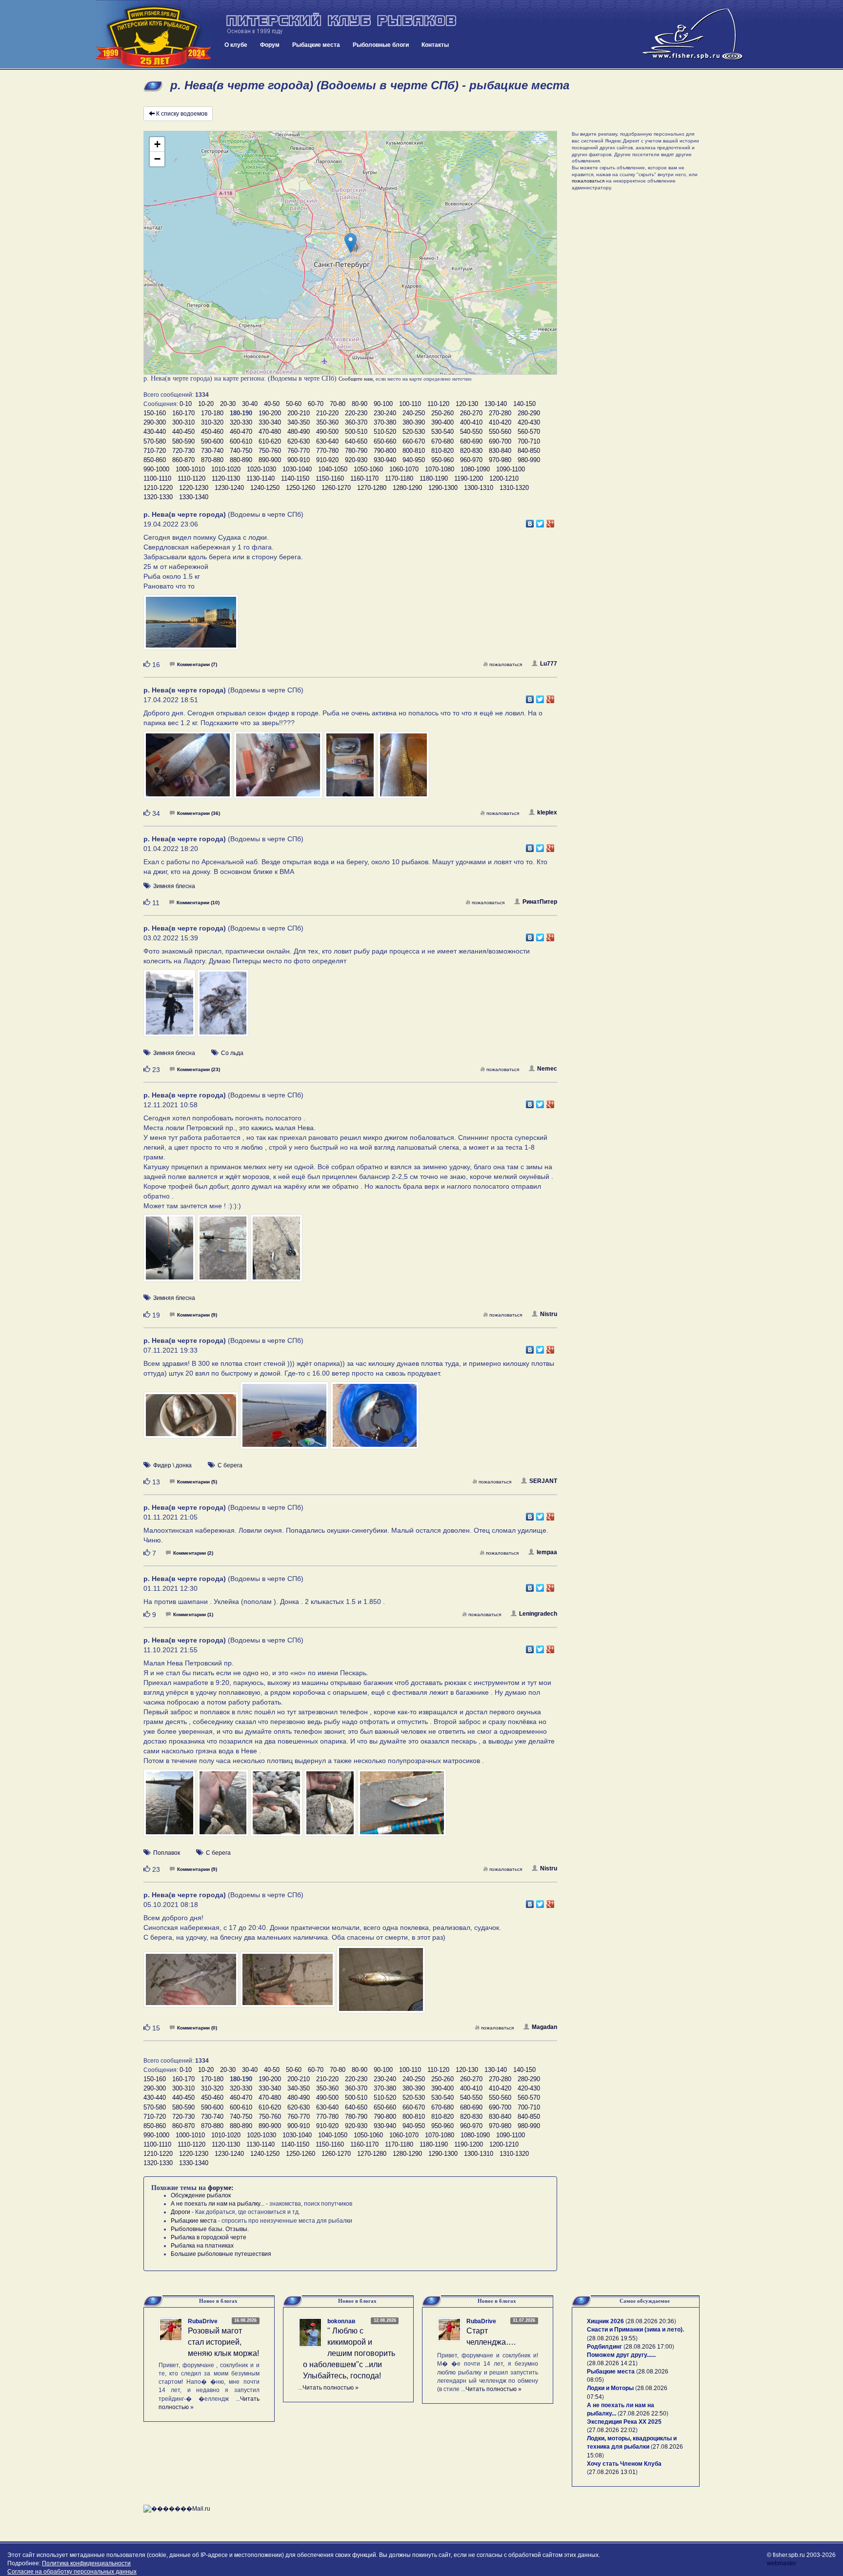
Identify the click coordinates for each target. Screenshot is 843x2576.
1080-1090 (475, 469)
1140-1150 (295, 478)
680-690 (471, 441)
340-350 (299, 422)
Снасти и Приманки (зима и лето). (635, 2330)
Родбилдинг (604, 2347)
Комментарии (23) (199, 1069)
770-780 (327, 451)
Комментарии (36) (199, 813)
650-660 (385, 441)
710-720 (155, 451)
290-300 (155, 422)
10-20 (206, 404)
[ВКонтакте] (530, 521)
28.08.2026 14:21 (612, 2363)
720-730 (183, 451)
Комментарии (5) (197, 1482)
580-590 (183, 441)
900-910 (299, 460)
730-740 (212, 451)
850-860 (155, 460)
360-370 (356, 422)
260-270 (471, 413)
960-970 (471, 460)
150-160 (155, 413)
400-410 (471, 422)
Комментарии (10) (198, 903)
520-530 (414, 432)
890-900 (270, 460)
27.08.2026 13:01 (612, 2472)
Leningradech (538, 1614)
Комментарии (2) (193, 1553)
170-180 (212, 413)
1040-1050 (333, 469)
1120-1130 (226, 478)
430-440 (155, 432)
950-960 (442, 460)
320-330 (241, 422)
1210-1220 (158, 488)
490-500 (327, 432)
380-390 (414, 422)
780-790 (356, 451)
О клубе (236, 45)
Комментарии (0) (197, 2028)
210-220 (327, 413)
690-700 (500, 441)
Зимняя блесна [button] (174, 886)
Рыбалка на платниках (202, 2246)
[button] (351, 243)
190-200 (270, 413)
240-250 (414, 413)
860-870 (183, 460)
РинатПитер (540, 902)
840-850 (529, 451)
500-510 (356, 432)
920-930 (356, 460)
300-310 (183, 422)
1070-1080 (440, 469)
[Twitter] (540, 521)
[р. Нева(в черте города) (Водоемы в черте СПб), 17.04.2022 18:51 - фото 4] (404, 770)
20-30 (228, 404)
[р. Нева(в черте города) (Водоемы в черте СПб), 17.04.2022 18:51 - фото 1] (189, 770)
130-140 (496, 404)
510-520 (385, 432)
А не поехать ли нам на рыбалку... (218, 2204)
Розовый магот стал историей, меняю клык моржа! (223, 2342)
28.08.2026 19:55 (612, 2338)
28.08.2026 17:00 (649, 2347)
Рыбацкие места (316, 45)
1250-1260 (301, 488)
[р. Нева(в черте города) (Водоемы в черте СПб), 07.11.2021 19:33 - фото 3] (375, 1420)
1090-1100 (511, 469)
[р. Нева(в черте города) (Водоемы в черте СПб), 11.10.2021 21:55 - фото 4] (331, 1807)
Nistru (549, 1314)
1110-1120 (191, 478)
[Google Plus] (551, 521)
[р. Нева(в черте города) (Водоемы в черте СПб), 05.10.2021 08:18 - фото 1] (192, 1984)
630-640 (327, 441)
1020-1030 (261, 469)
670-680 (442, 441)
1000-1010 (190, 469)
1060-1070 (404, 469)
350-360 (327, 422)
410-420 (500, 422)
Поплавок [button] (167, 1853)
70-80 (338, 404)
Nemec (547, 1069)
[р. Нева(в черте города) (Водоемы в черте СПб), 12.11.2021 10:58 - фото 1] (170, 1253)
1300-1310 (479, 488)
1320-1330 (158, 497)
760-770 (299, 451)
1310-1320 (514, 488)
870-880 (212, 460)
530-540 (442, 432)
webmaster (782, 2563)
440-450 (183, 432)
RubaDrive (203, 2321)
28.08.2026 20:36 (651, 2321)
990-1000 (156, 469)
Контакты (435, 45)
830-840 (500, 451)
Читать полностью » (331, 2388)
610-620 (270, 441)
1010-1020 (226, 469)
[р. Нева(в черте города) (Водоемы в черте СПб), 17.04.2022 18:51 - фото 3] (351, 770)
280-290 (529, 413)
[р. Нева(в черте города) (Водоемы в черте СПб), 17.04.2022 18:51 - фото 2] (279, 770)
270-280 (500, 413)
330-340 (270, 422)
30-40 (250, 404)
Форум (270, 45)
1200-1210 (504, 478)
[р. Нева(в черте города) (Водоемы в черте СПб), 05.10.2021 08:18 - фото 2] (288, 1984)
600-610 (241, 441)
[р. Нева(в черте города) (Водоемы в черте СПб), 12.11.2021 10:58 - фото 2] (224, 1253)
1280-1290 (407, 488)
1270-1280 (372, 488)
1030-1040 (297, 469)
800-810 (414, 451)
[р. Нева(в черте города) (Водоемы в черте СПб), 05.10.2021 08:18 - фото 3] (381, 1984)
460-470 (241, 432)
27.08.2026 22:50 (643, 2414)
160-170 (183, 413)
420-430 (529, 422)
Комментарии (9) (197, 1315)
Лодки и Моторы (610, 2388)
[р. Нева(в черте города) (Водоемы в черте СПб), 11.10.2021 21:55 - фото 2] (224, 1807)
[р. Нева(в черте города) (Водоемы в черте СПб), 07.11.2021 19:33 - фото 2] (285, 1420)
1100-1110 (157, 478)
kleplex (547, 812)
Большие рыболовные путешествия (221, 2254)
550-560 (500, 432)
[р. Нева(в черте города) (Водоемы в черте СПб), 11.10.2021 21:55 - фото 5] (402, 1807)
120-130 (467, 404)
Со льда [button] (232, 1053)
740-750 (241, 451)
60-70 (316, 404)
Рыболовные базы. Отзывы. (210, 2229)
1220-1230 (194, 488)
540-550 (471, 432)
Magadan (544, 2027)
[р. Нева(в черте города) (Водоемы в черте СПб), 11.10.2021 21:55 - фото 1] (170, 1807)
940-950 (414, 460)
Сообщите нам (356, 379)
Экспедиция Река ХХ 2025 (624, 2422)
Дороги (181, 2212)
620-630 (299, 441)
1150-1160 (330, 478)
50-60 (294, 404)
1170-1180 (399, 478)
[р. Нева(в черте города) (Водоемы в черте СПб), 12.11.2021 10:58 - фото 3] (276, 1253)
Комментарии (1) (193, 1614)
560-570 (529, 432)
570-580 (155, 441)
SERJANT (543, 1481)
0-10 (186, 404)
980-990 (529, 460)
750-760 (270, 451)
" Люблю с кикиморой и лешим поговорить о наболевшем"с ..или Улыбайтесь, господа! (349, 2353)
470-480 (270, 432)
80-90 (360, 404)
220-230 (356, 413)
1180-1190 (434, 478)
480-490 (299, 432)
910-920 (327, 460)
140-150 (524, 404)
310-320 (212, 422)
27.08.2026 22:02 (612, 2430)
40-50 (272, 404)
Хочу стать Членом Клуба (624, 2464)
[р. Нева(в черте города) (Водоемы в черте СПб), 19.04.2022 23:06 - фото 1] (191, 627)
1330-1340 (194, 497)
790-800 (385, 451)
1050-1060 (368, 469)
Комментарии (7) (197, 664)
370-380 (385, 422)
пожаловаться (506, 664)
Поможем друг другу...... (621, 2355)
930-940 (385, 460)
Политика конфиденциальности (86, 2563)
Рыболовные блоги (381, 45)
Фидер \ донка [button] (172, 1465)
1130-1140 (261, 478)
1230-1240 (229, 488)
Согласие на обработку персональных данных (72, 2572)
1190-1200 (469, 478)
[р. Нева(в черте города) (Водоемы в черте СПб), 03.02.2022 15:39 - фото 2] (223, 1008)
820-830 (471, 451)
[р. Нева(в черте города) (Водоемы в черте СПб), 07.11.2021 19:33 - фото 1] (192, 1420)
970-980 (500, 460)
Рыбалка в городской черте (209, 2237)
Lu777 (549, 664)
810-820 (442, 451)
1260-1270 (336, 488)
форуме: (221, 2188)
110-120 (438, 404)
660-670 (414, 441)
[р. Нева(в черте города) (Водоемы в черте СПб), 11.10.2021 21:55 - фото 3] (277, 1807)
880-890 (241, 460)
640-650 (356, 441)
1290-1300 (443, 488)
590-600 (212, 441)
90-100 (383, 404)
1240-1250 (265, 488)
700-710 (529, 441)
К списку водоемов (182, 114)
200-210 (299, 413)
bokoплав (341, 2321)
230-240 (385, 413)
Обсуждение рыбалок (201, 2195)
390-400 (442, 422)
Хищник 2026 (605, 2321)
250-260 (442, 413)
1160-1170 (364, 478)
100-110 (410, 404)
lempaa (547, 1552)
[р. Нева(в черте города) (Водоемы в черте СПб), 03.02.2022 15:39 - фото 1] (170, 1008)
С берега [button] (230, 1465)
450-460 (212, 432)
